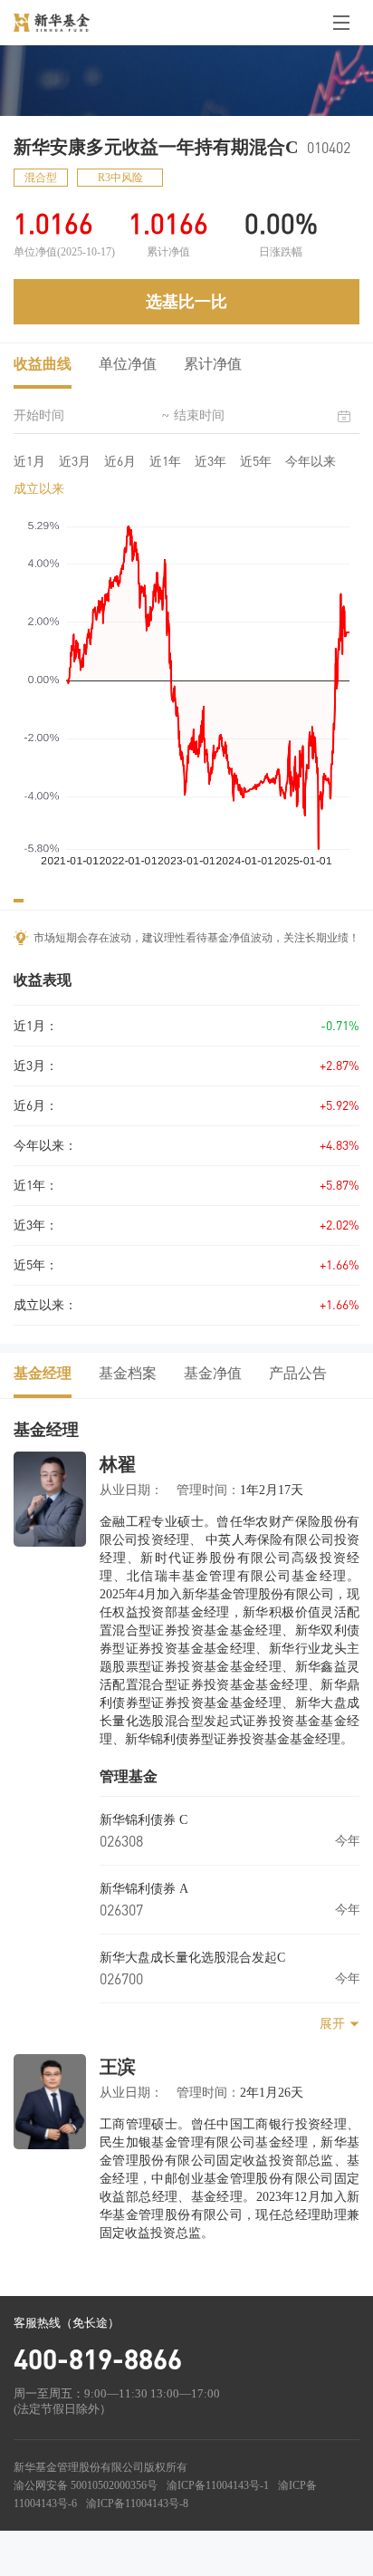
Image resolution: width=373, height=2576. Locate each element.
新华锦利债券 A (144, 1889)
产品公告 (298, 1373)
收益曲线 (43, 364)
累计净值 (213, 364)
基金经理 (43, 1373)
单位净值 (128, 364)
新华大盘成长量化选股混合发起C (192, 1958)
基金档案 (128, 1373)
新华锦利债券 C (143, 1820)
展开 (332, 2024)
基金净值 (213, 1373)
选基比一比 (186, 302)
